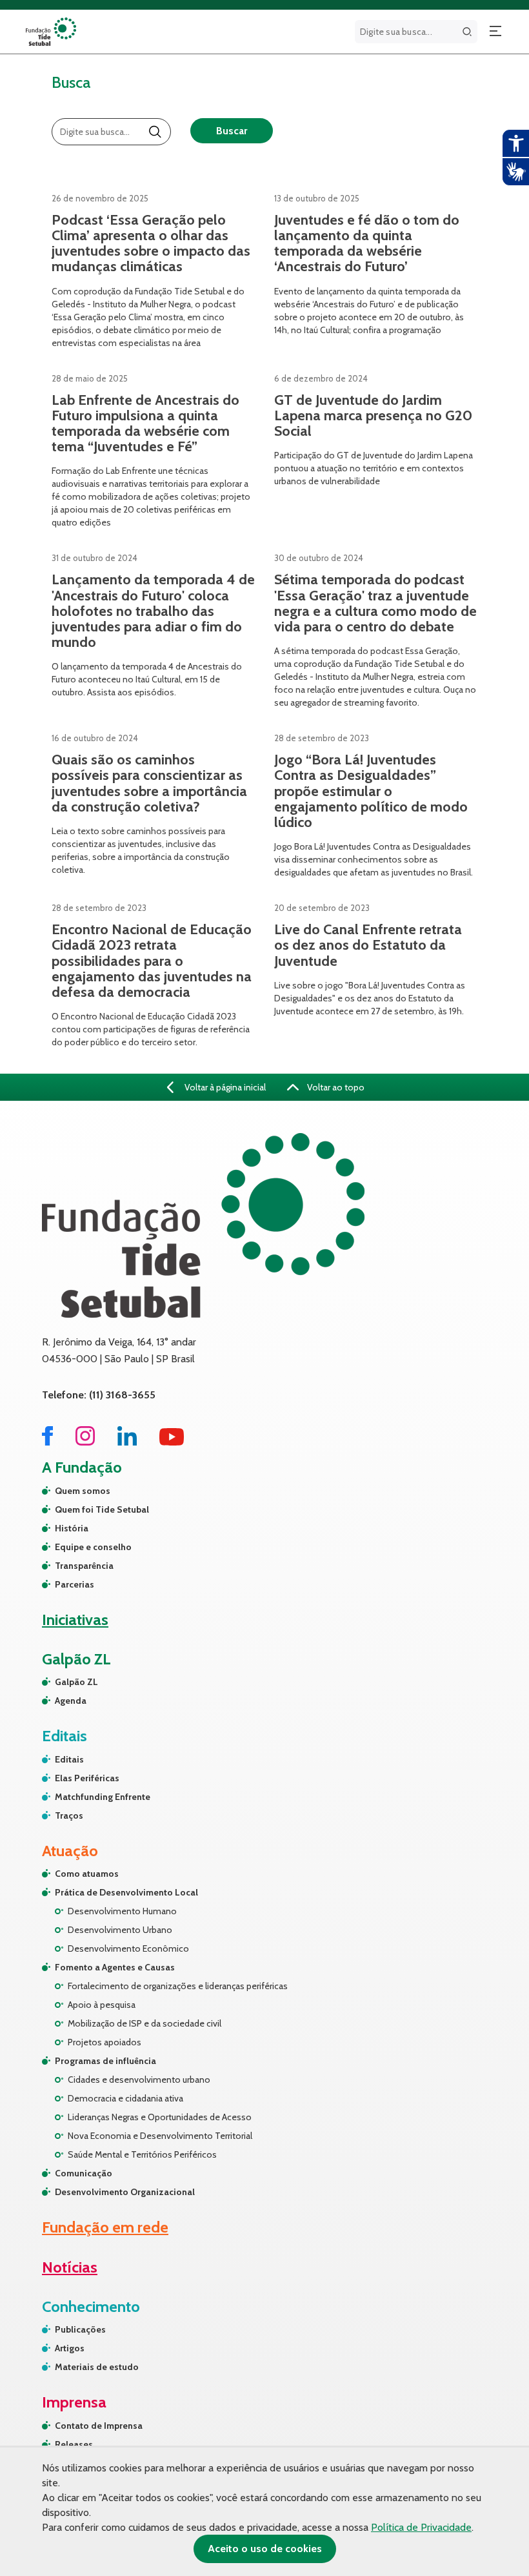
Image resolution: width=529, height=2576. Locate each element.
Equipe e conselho (93, 1547)
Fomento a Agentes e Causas (115, 1967)
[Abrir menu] (495, 32)
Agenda (71, 1701)
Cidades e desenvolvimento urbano (139, 2080)
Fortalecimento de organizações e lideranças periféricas (178, 1986)
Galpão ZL (76, 1682)
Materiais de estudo (97, 2367)
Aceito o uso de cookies (265, 2549)
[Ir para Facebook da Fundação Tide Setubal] (47, 1442)
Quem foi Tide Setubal (102, 1509)
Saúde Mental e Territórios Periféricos (142, 2154)
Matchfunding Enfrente (103, 1797)
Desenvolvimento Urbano (120, 1930)
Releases (74, 2444)
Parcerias (75, 1584)
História (72, 1528)
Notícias (70, 2267)
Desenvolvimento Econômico (128, 1948)
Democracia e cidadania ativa (125, 2098)
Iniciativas (75, 1620)
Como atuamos (87, 1874)
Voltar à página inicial (224, 1087)
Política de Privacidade (421, 2527)
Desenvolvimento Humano (122, 1911)
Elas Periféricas (87, 1778)
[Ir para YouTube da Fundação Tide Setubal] (172, 1442)
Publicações (80, 2329)
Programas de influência (105, 2061)
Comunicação (84, 2173)
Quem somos (83, 1491)
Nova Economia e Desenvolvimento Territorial (160, 2136)
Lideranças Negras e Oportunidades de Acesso (160, 2117)
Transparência (84, 1566)
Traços (69, 1815)
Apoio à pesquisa (102, 2005)
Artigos (70, 2348)
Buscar (232, 131)
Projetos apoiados (105, 2042)
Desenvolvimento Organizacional (125, 2192)
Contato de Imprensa (99, 2426)
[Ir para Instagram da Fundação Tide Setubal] (85, 1442)
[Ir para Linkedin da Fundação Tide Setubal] (127, 1442)
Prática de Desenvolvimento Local (126, 1892)
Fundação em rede (105, 2227)
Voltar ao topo (335, 1087)
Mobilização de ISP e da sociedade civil (145, 2023)
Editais (69, 1759)
